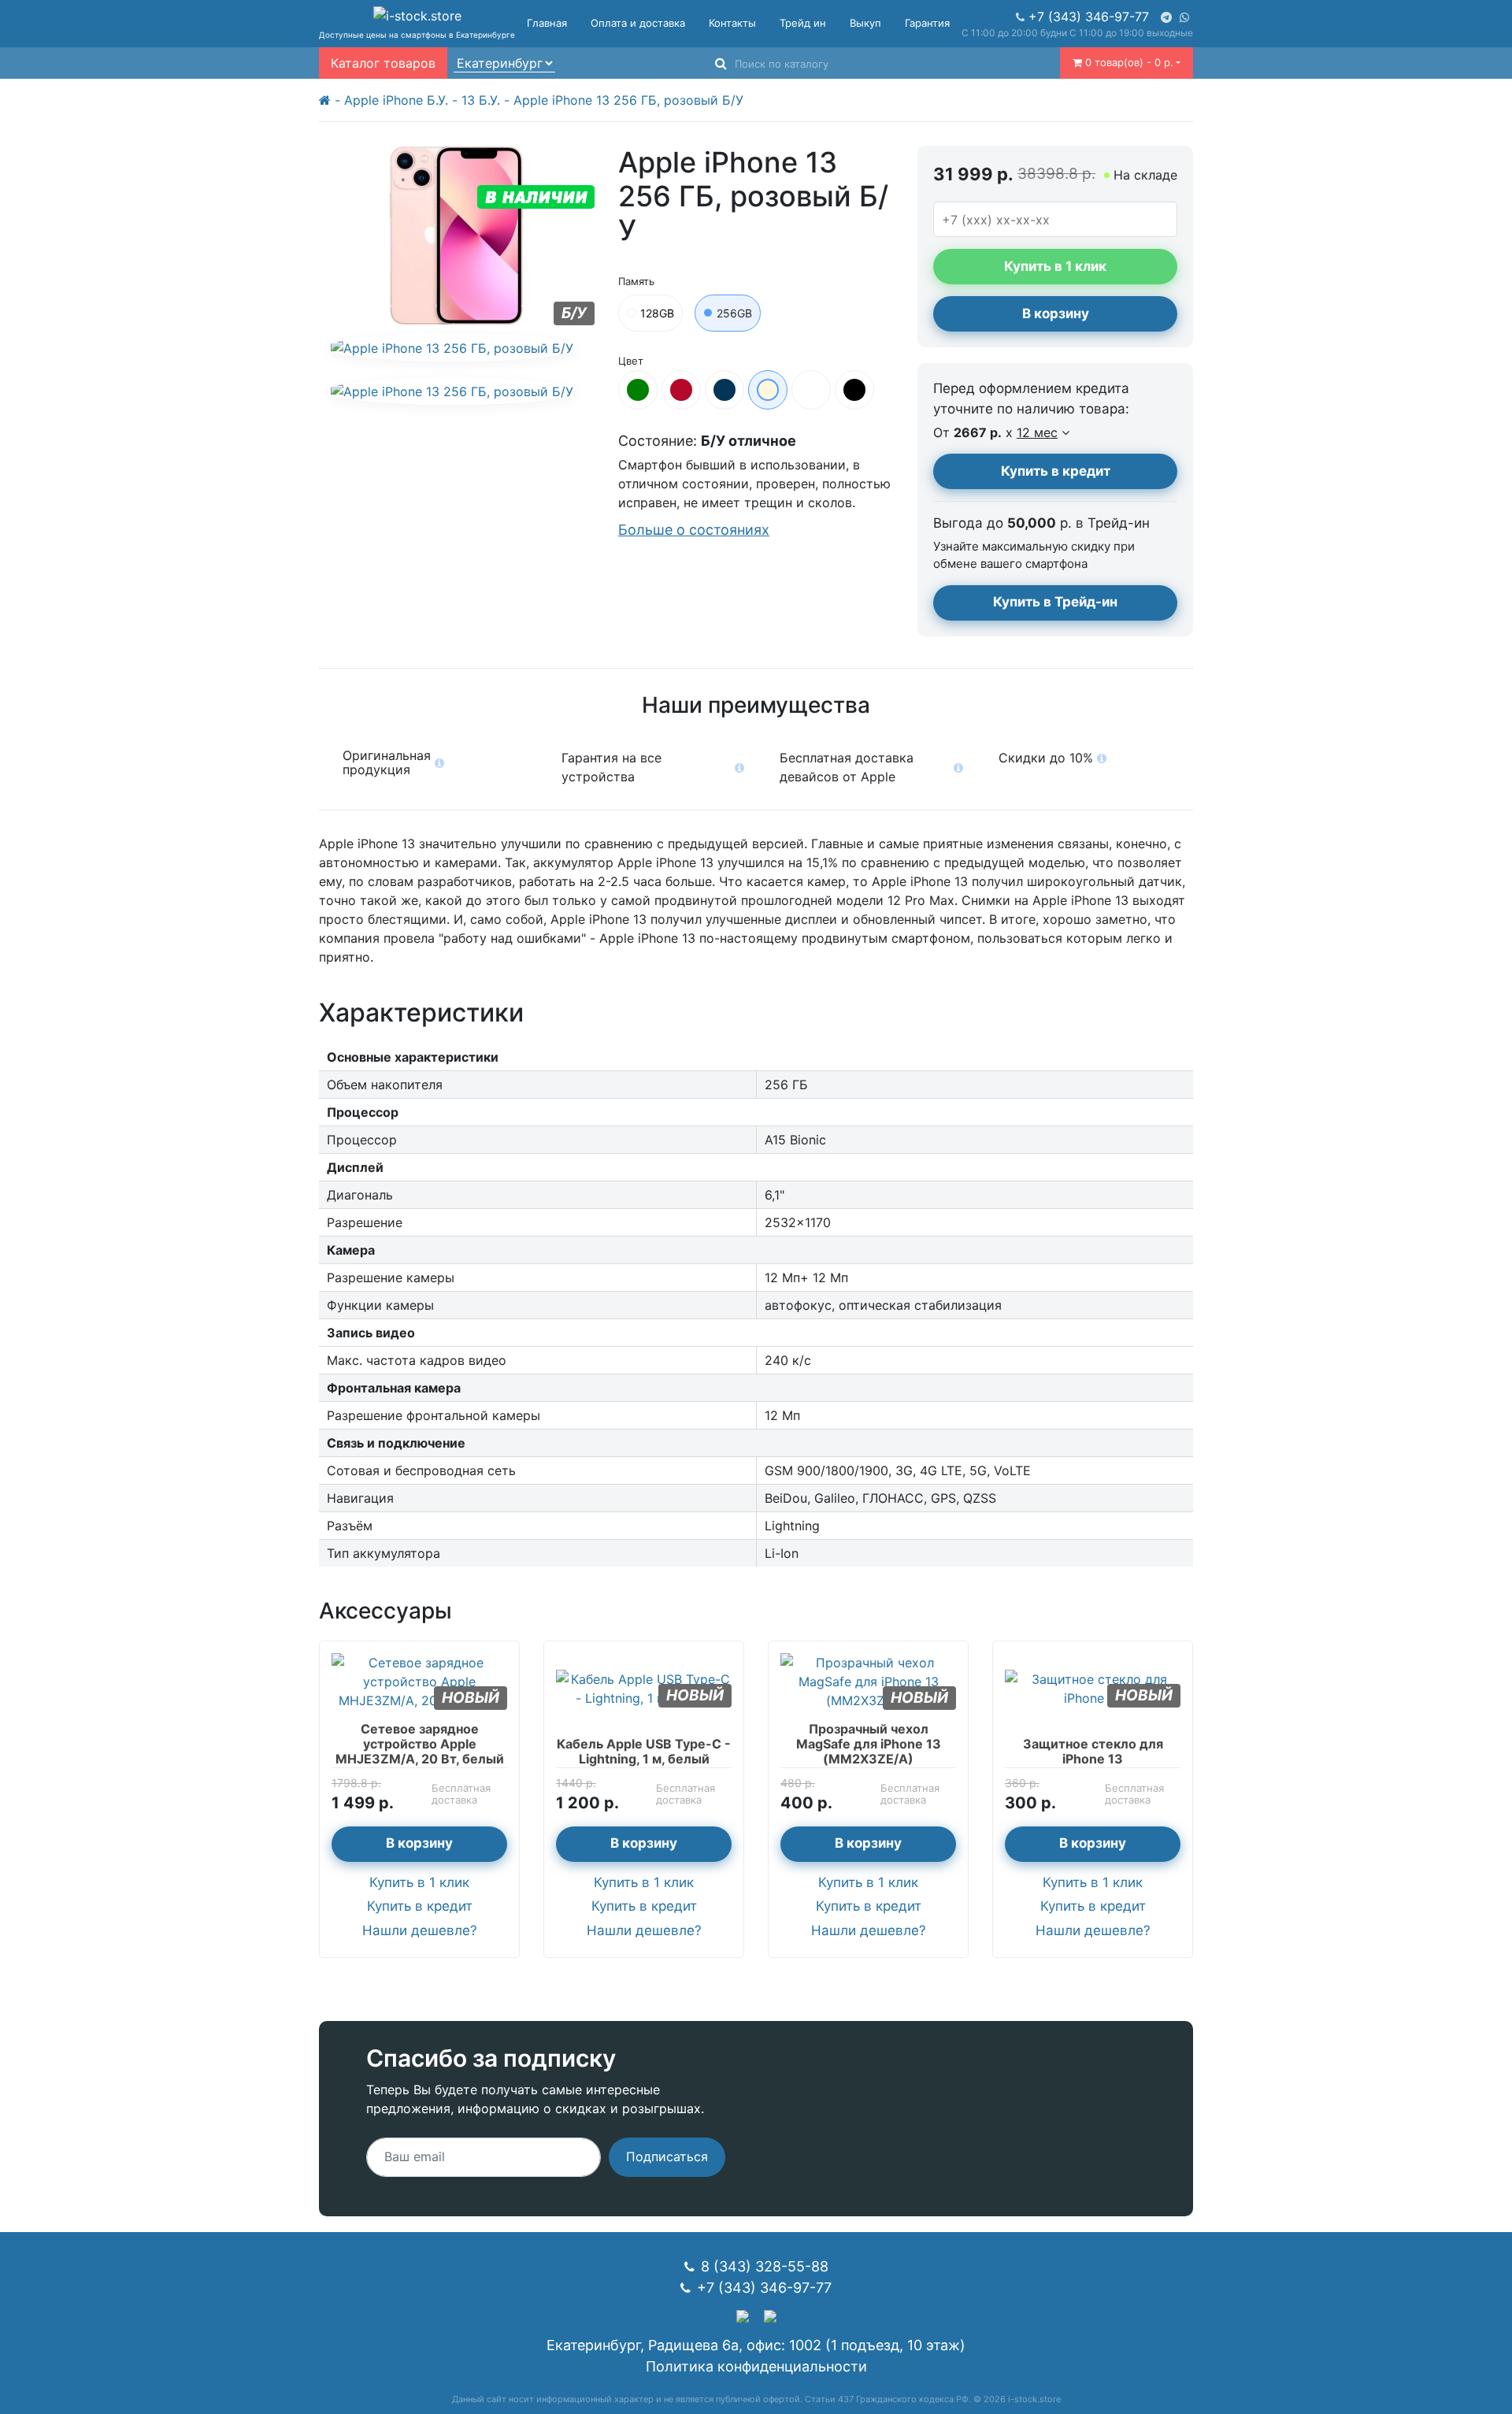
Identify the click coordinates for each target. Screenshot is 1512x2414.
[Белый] (811, 390)
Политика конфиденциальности (756, 2366)
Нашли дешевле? (420, 1930)
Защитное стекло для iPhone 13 (1093, 1751)
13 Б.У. (481, 100)
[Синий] (724, 390)
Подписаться (667, 2156)
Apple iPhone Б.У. (396, 100)
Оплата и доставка (638, 23)
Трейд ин (803, 23)
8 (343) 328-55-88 (765, 2266)
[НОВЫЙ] (419, 1680)
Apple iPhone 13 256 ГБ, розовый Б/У (628, 100)
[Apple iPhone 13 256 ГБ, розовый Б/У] (452, 347)
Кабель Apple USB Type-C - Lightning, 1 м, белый (644, 1751)
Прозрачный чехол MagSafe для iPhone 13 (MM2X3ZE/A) (869, 1744)
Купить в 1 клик (419, 1882)
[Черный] (854, 390)
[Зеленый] (638, 390)
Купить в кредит (1056, 471)
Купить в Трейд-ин (1055, 602)
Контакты (732, 23)
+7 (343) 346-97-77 (1089, 17)
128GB (657, 313)
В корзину (1056, 313)
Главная (547, 23)
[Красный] (681, 390)
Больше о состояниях (694, 530)
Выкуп (865, 23)
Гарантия (927, 23)
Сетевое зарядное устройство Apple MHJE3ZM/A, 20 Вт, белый (420, 1744)
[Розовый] (768, 390)
